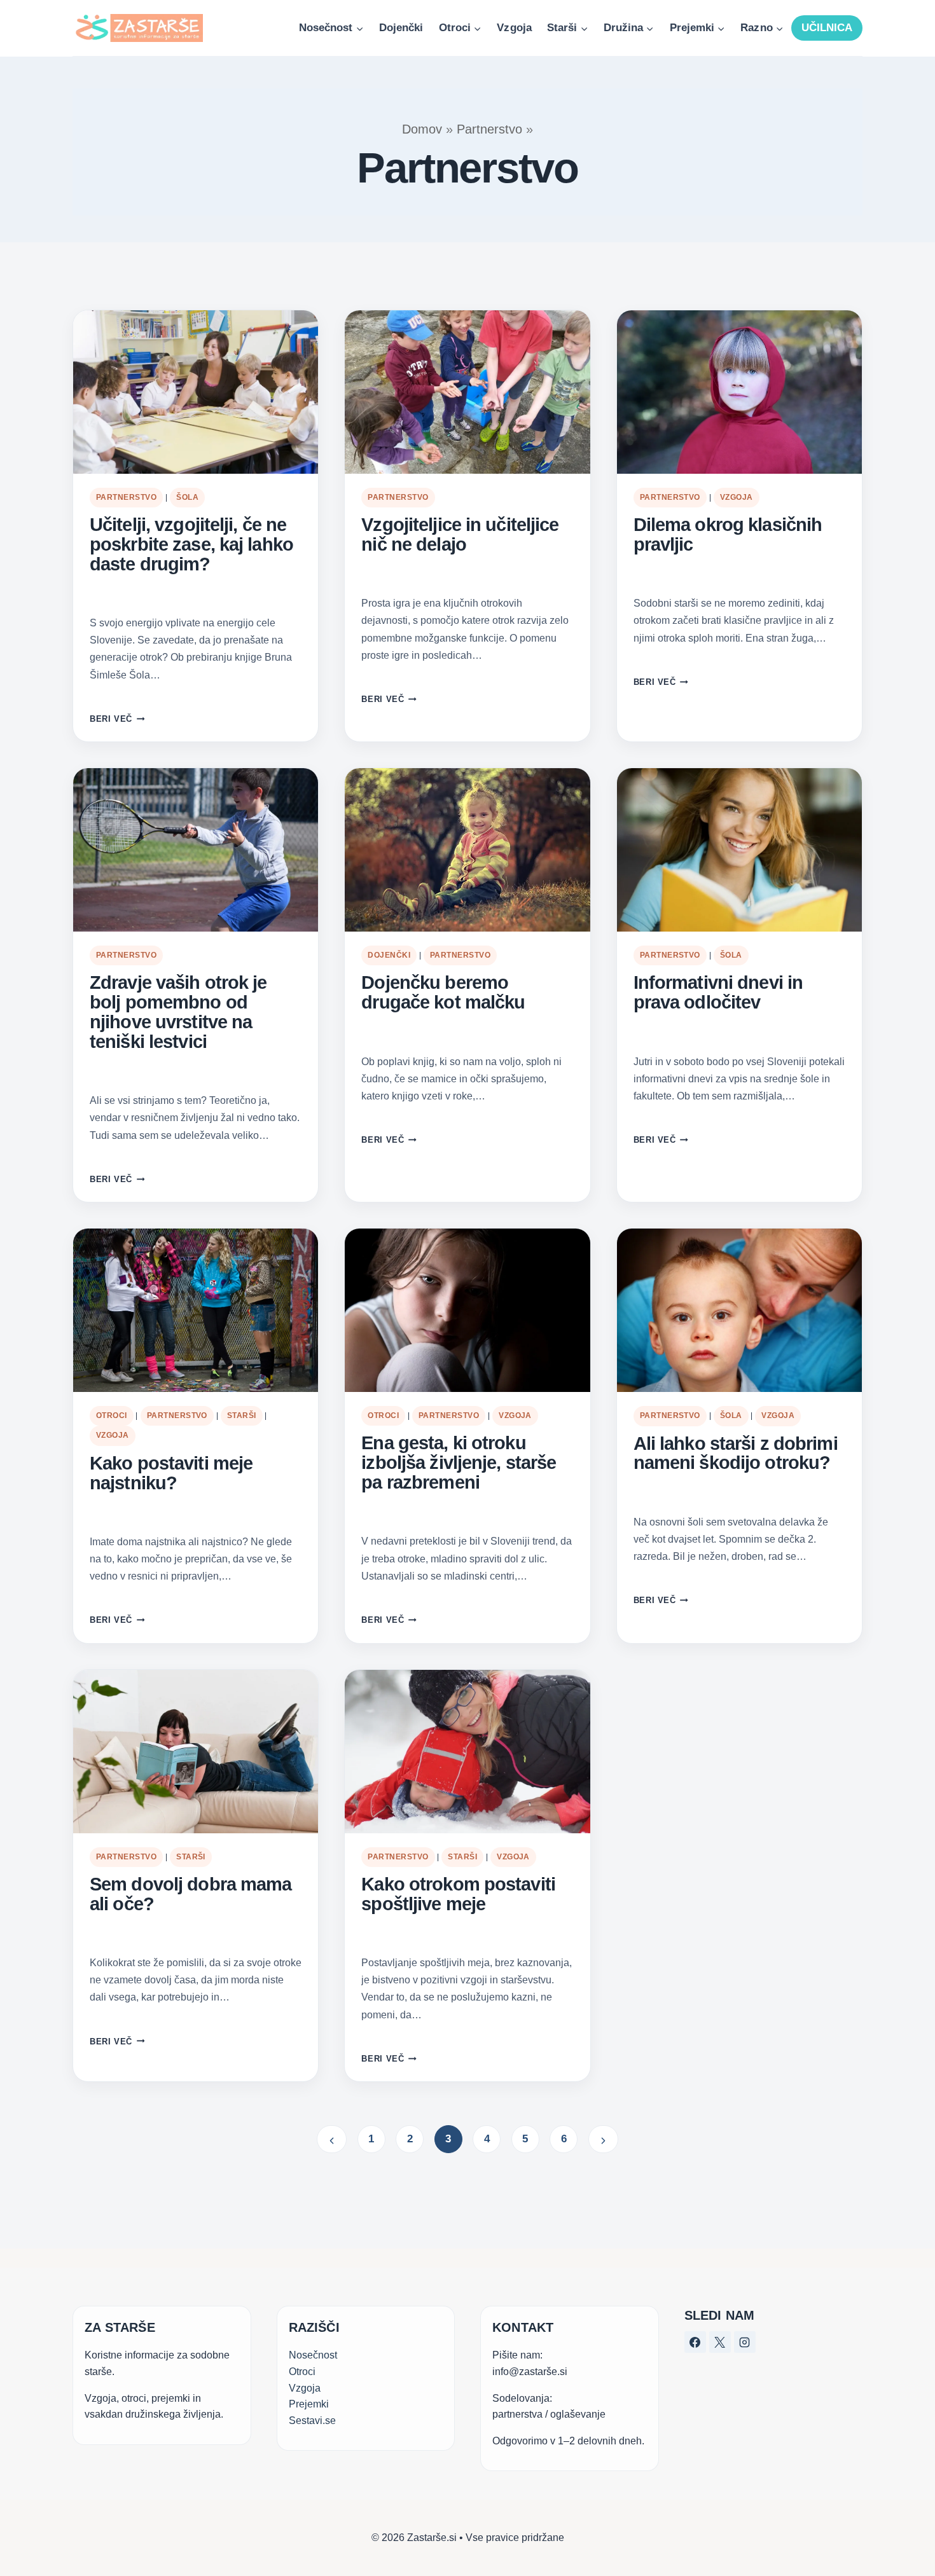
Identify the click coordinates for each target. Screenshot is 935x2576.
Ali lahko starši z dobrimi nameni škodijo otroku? (736, 1454)
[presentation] (196, 392)
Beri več (117, 719)
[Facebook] (695, 2342)
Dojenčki (401, 28)
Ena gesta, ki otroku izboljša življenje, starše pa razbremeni (459, 1463)
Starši (242, 1415)
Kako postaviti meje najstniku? (171, 1473)
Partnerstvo (489, 129)
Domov (422, 129)
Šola (187, 497)
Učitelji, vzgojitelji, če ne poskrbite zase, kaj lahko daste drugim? (191, 545)
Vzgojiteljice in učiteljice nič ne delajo (460, 535)
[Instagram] (745, 2342)
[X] (720, 2342)
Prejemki (309, 2404)
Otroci (112, 1415)
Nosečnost (313, 2355)
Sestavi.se (312, 2421)
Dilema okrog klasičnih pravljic (728, 535)
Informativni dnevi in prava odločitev (718, 993)
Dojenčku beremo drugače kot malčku (443, 993)
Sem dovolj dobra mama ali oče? (190, 1894)
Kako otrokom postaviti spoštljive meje (458, 1894)
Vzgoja (514, 28)
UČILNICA (827, 28)
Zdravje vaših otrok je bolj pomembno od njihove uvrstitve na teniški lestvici (178, 1012)
